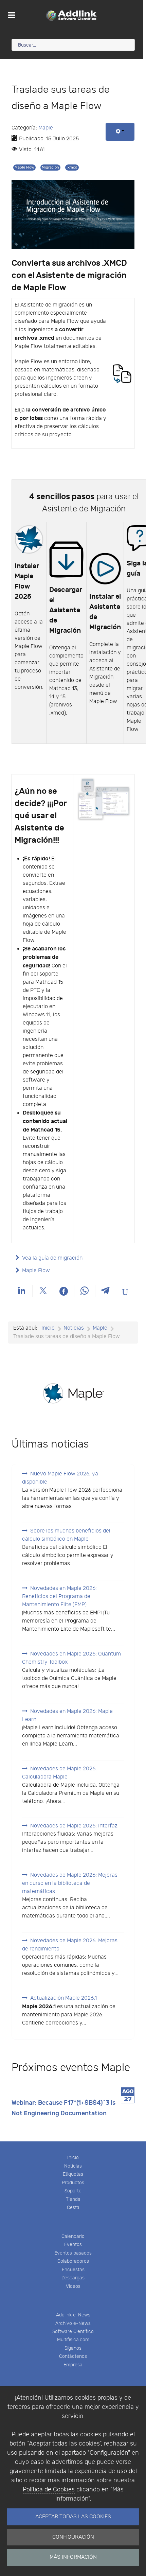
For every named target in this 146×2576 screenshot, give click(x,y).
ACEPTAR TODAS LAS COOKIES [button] (73, 2517)
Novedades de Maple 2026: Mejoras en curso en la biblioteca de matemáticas (70, 1883)
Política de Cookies (49, 2490)
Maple (46, 128)
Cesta (73, 2207)
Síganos (73, 2348)
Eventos (73, 2245)
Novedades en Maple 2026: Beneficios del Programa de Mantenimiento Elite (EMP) (59, 1597)
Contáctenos (73, 2356)
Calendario (73, 2236)
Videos (73, 2286)
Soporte (73, 2191)
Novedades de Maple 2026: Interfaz (74, 1826)
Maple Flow (24, 167)
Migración (50, 167)
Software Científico (73, 2332)
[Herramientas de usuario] (120, 132)
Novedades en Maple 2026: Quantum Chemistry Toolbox (71, 1658)
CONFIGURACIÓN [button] (73, 2537)
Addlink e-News (73, 2315)
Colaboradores (73, 2261)
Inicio (73, 2158)
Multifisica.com (73, 2340)
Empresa (73, 2365)
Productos (73, 2183)
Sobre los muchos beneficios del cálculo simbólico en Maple (66, 1535)
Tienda (73, 2199)
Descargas (73, 2278)
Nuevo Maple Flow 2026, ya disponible (60, 1478)
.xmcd (72, 167)
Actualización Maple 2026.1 (63, 1998)
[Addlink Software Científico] (71, 15)
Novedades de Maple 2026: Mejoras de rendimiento (70, 1945)
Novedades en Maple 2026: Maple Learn (67, 1715)
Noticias (73, 2166)
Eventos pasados (73, 2253)
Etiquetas (73, 2174)
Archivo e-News (73, 2323)
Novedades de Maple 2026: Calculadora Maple (59, 1773)
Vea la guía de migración (52, 1258)
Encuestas (73, 2270)
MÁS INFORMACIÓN (73, 2557)
